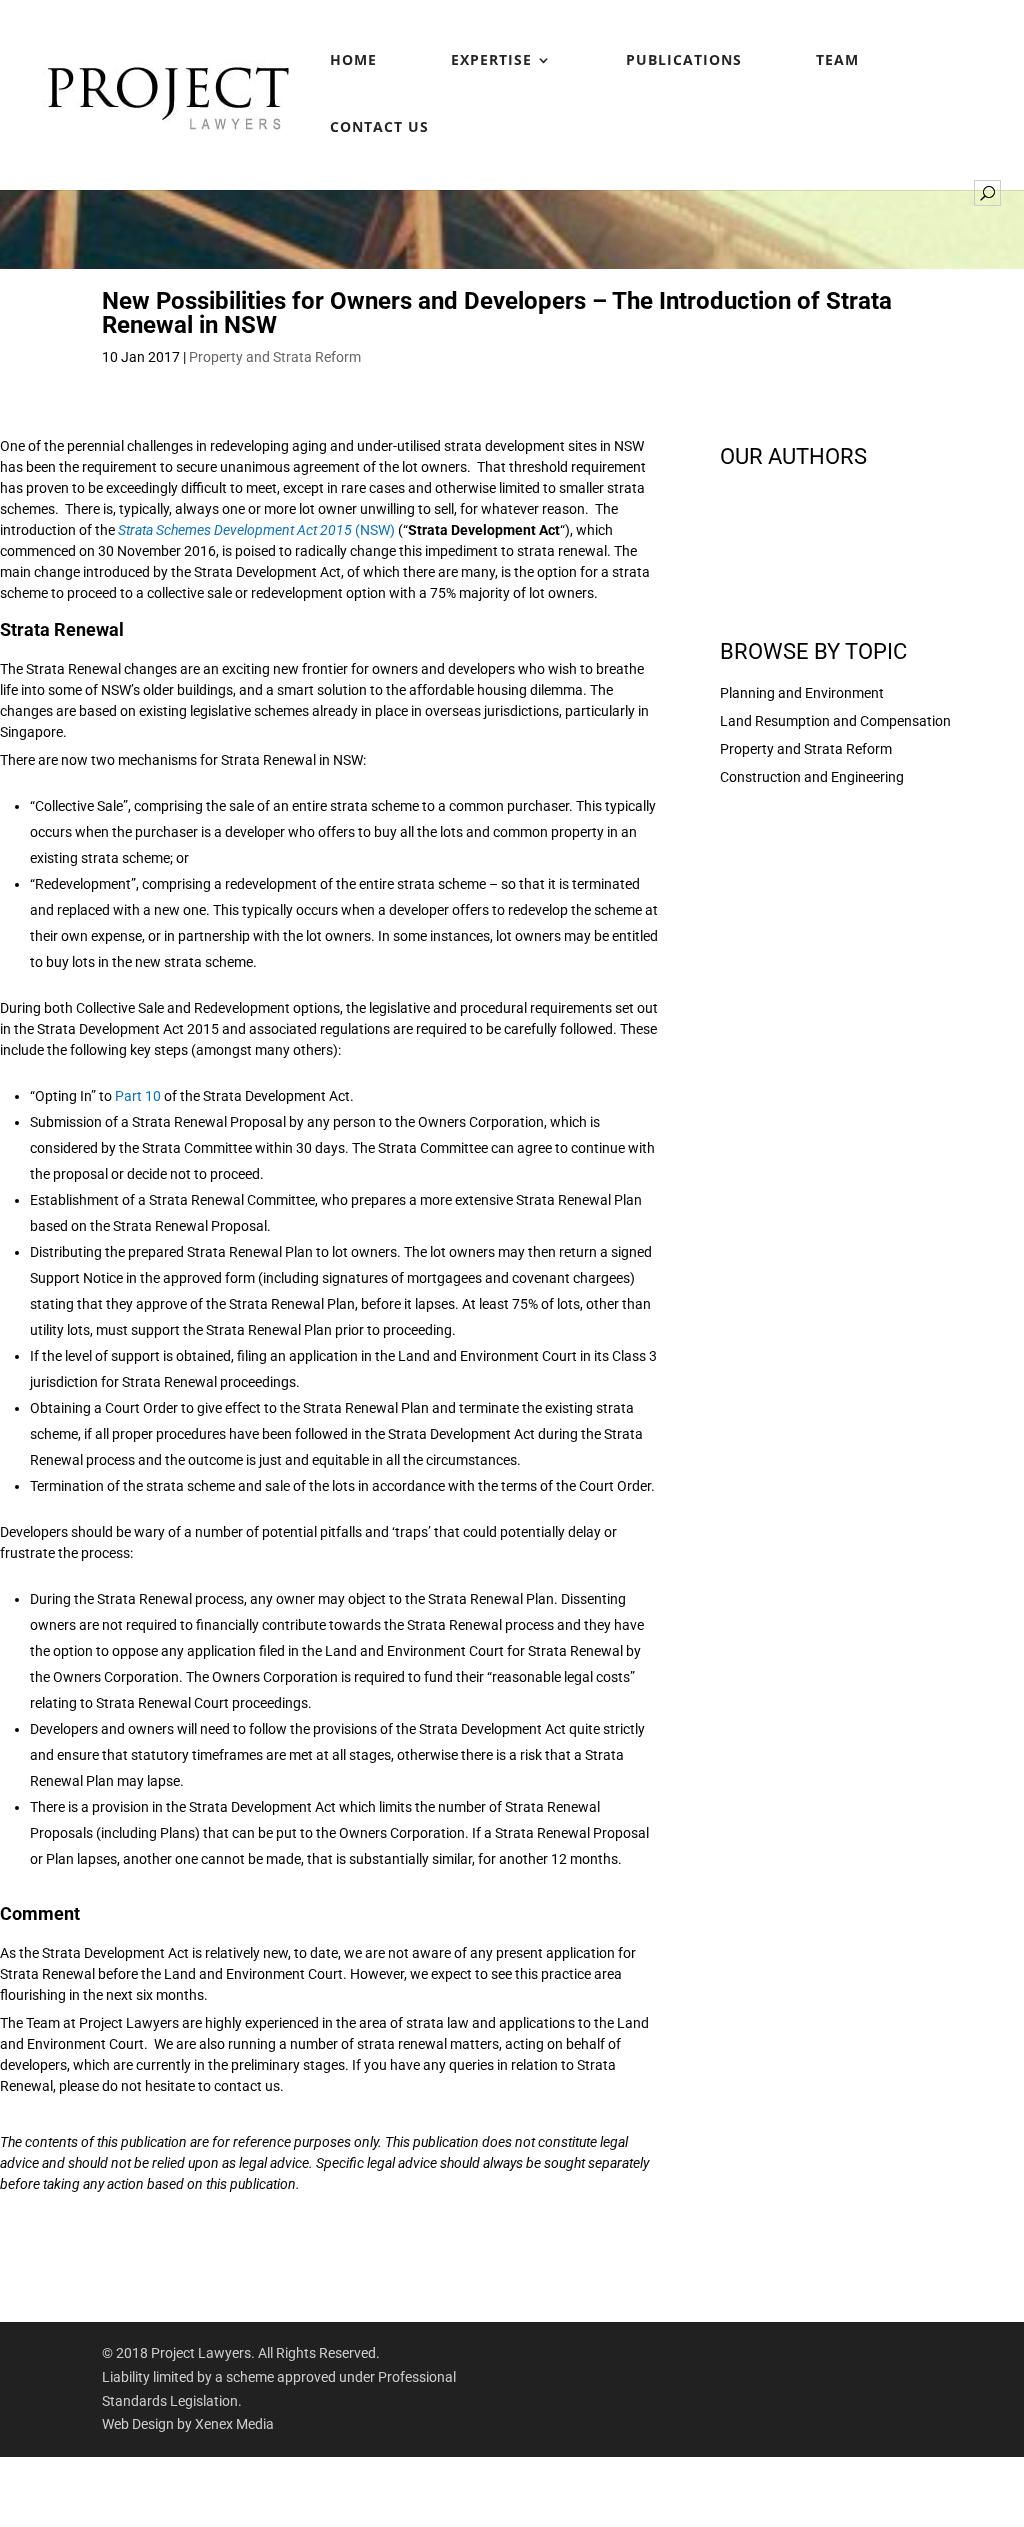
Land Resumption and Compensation (835, 721)
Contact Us (379, 128)
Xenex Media (234, 2424)
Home (353, 61)
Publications (684, 61)
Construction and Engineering (812, 777)
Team (837, 61)
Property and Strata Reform (275, 357)
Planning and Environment (802, 693)
